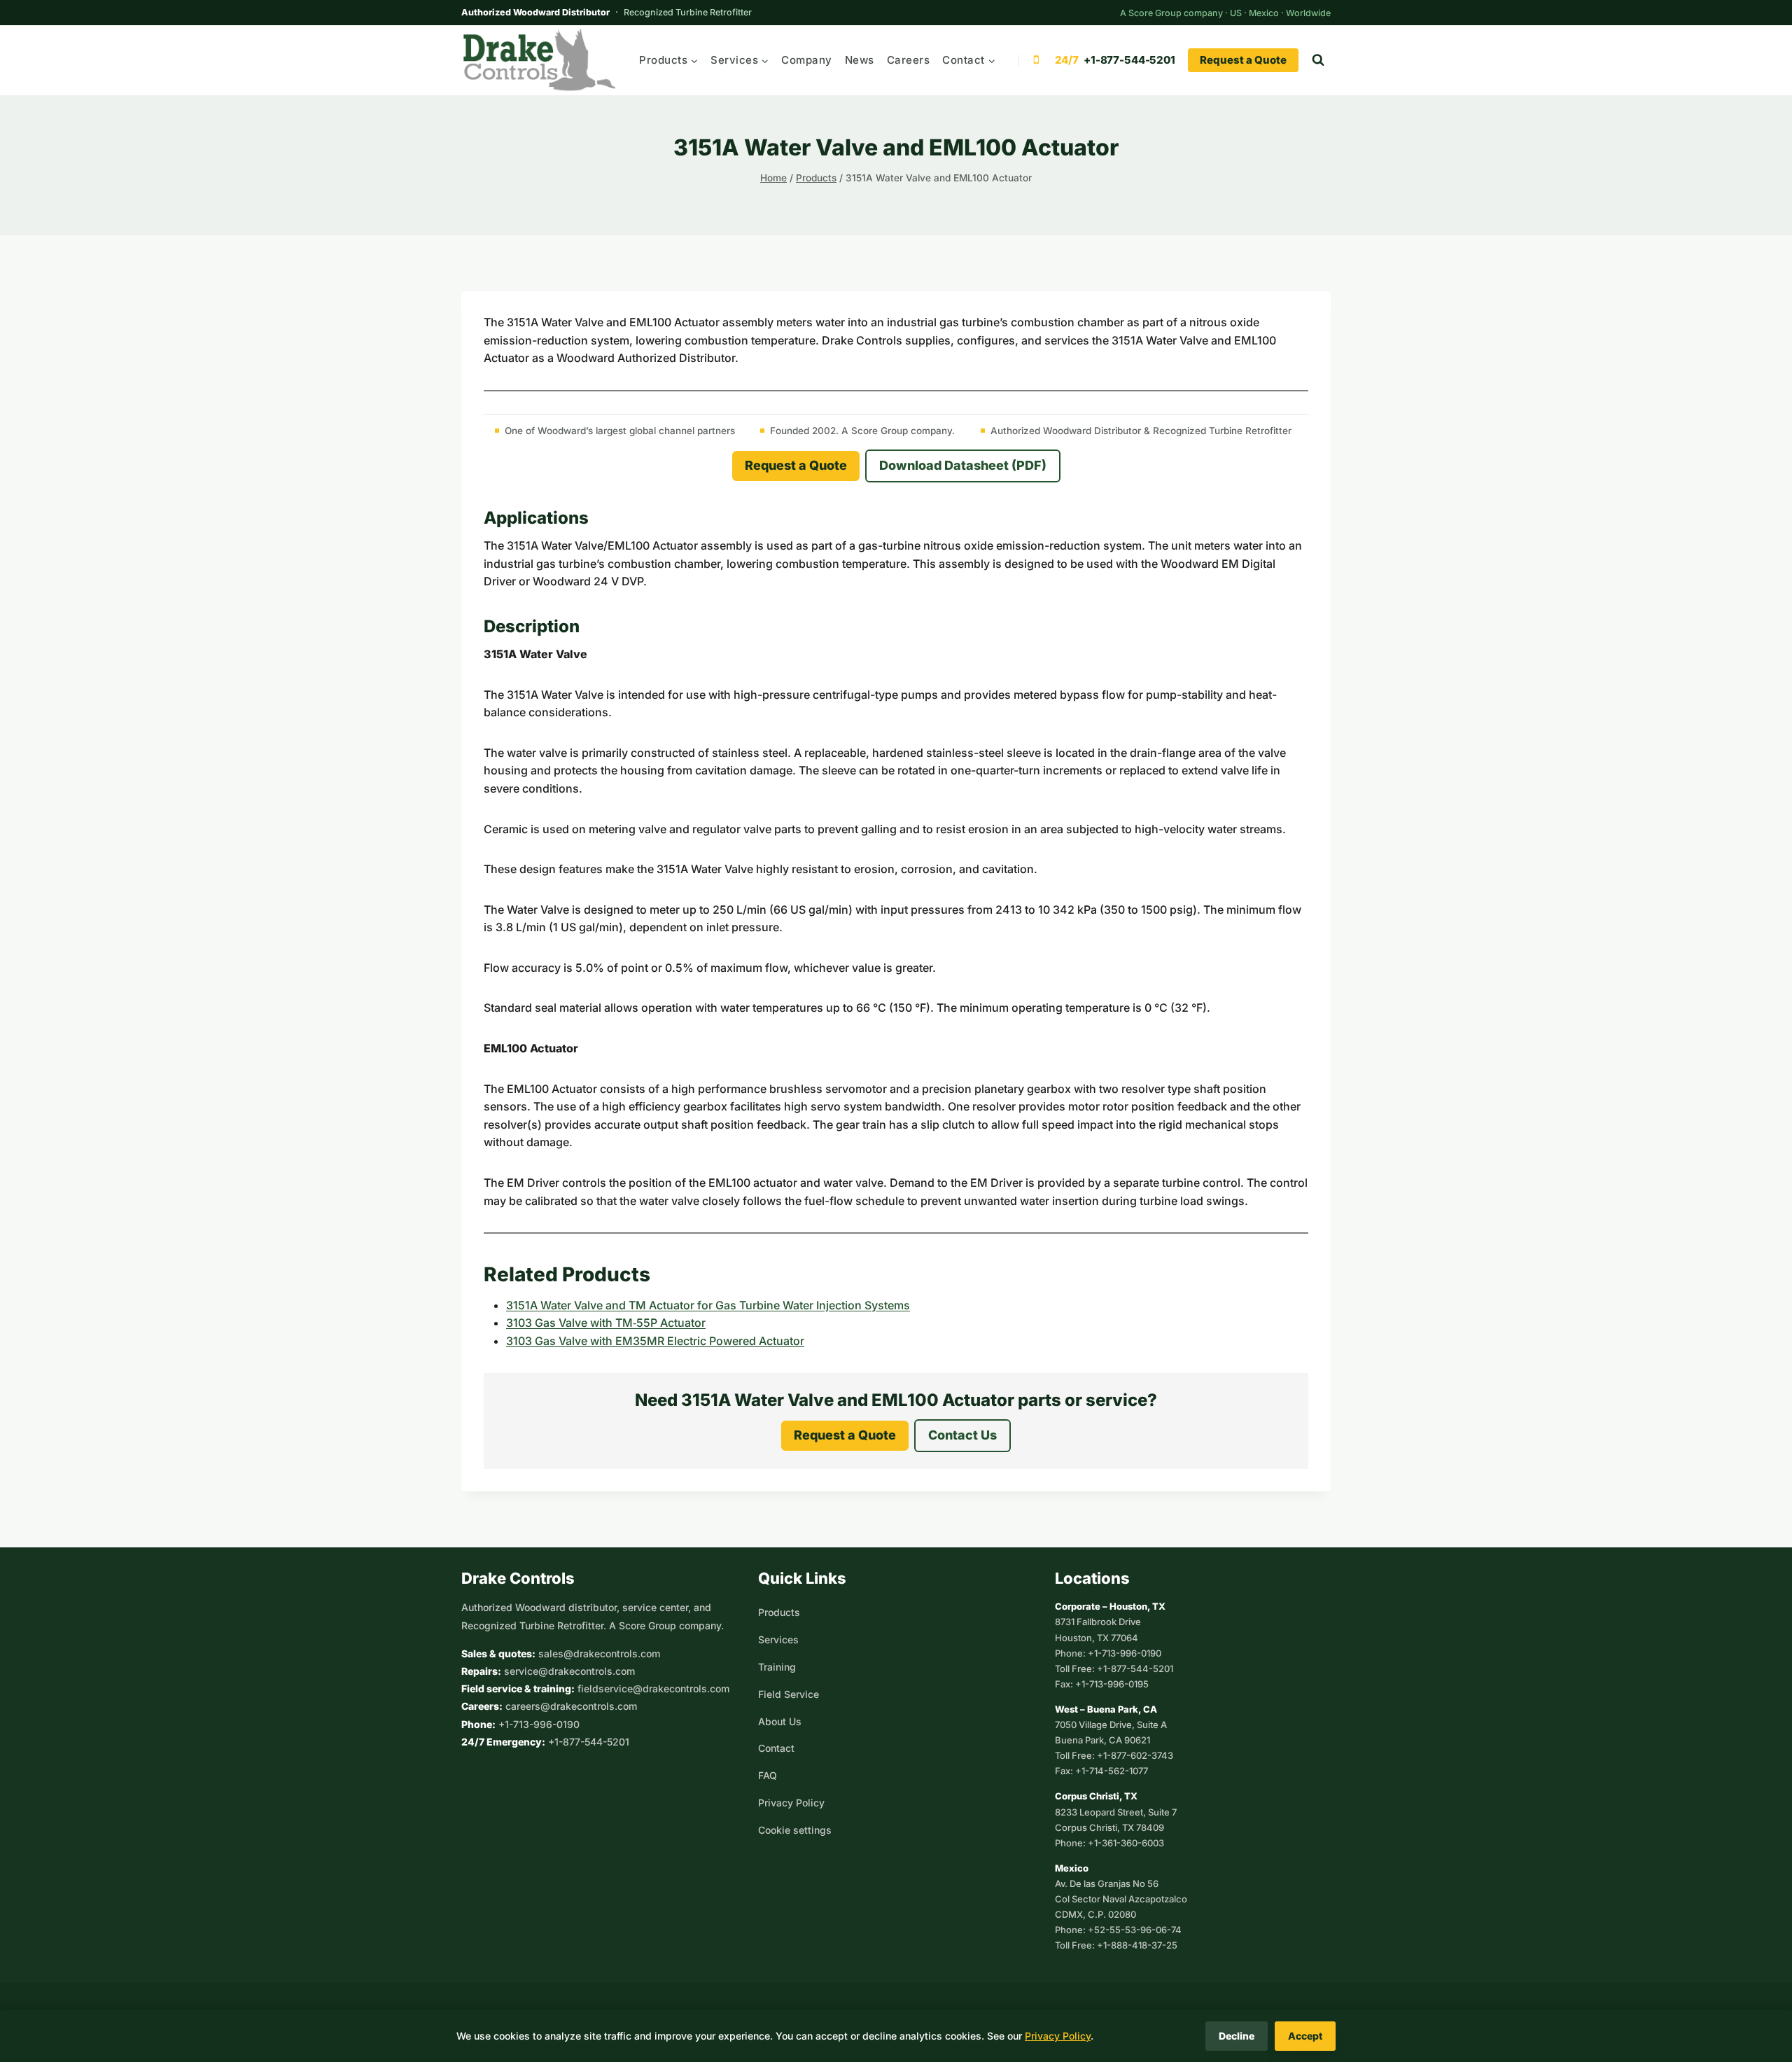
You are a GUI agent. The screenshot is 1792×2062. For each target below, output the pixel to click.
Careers (909, 60)
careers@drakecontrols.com (571, 1706)
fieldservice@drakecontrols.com (653, 1688)
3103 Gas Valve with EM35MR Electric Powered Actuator (655, 1341)
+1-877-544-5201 (589, 1742)
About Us (780, 1721)
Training (777, 1667)
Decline (1237, 2036)
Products (779, 1612)
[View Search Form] (1318, 60)
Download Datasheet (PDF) (963, 465)
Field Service (789, 1694)
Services (778, 1639)
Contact (776, 1748)
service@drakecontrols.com (569, 1671)
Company (807, 60)
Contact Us (962, 1435)
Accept (1305, 2036)
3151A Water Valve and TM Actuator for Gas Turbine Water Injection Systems (708, 1305)
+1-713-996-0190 (539, 1724)
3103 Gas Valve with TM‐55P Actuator (606, 1323)
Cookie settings (795, 1830)
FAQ (768, 1775)
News (860, 60)
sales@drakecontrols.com (599, 1653)
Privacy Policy (791, 1803)
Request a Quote (1243, 60)
